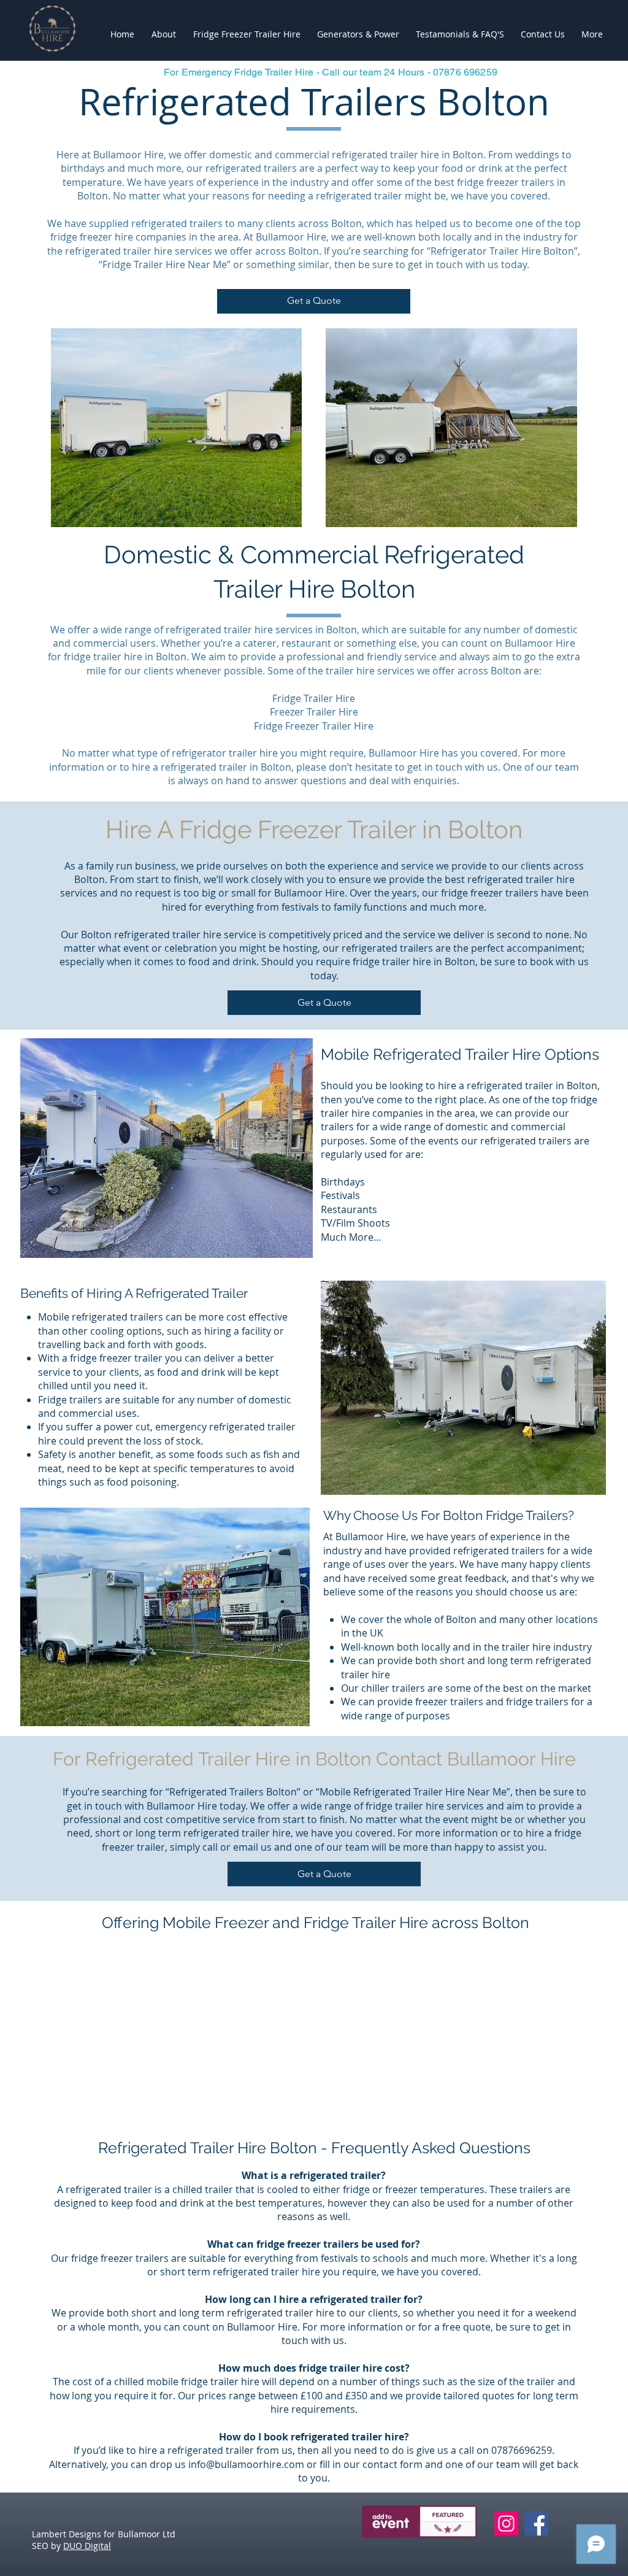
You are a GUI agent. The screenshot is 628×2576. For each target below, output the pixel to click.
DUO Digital (87, 2546)
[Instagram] (506, 2524)
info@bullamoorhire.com (246, 2464)
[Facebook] (536, 2524)
